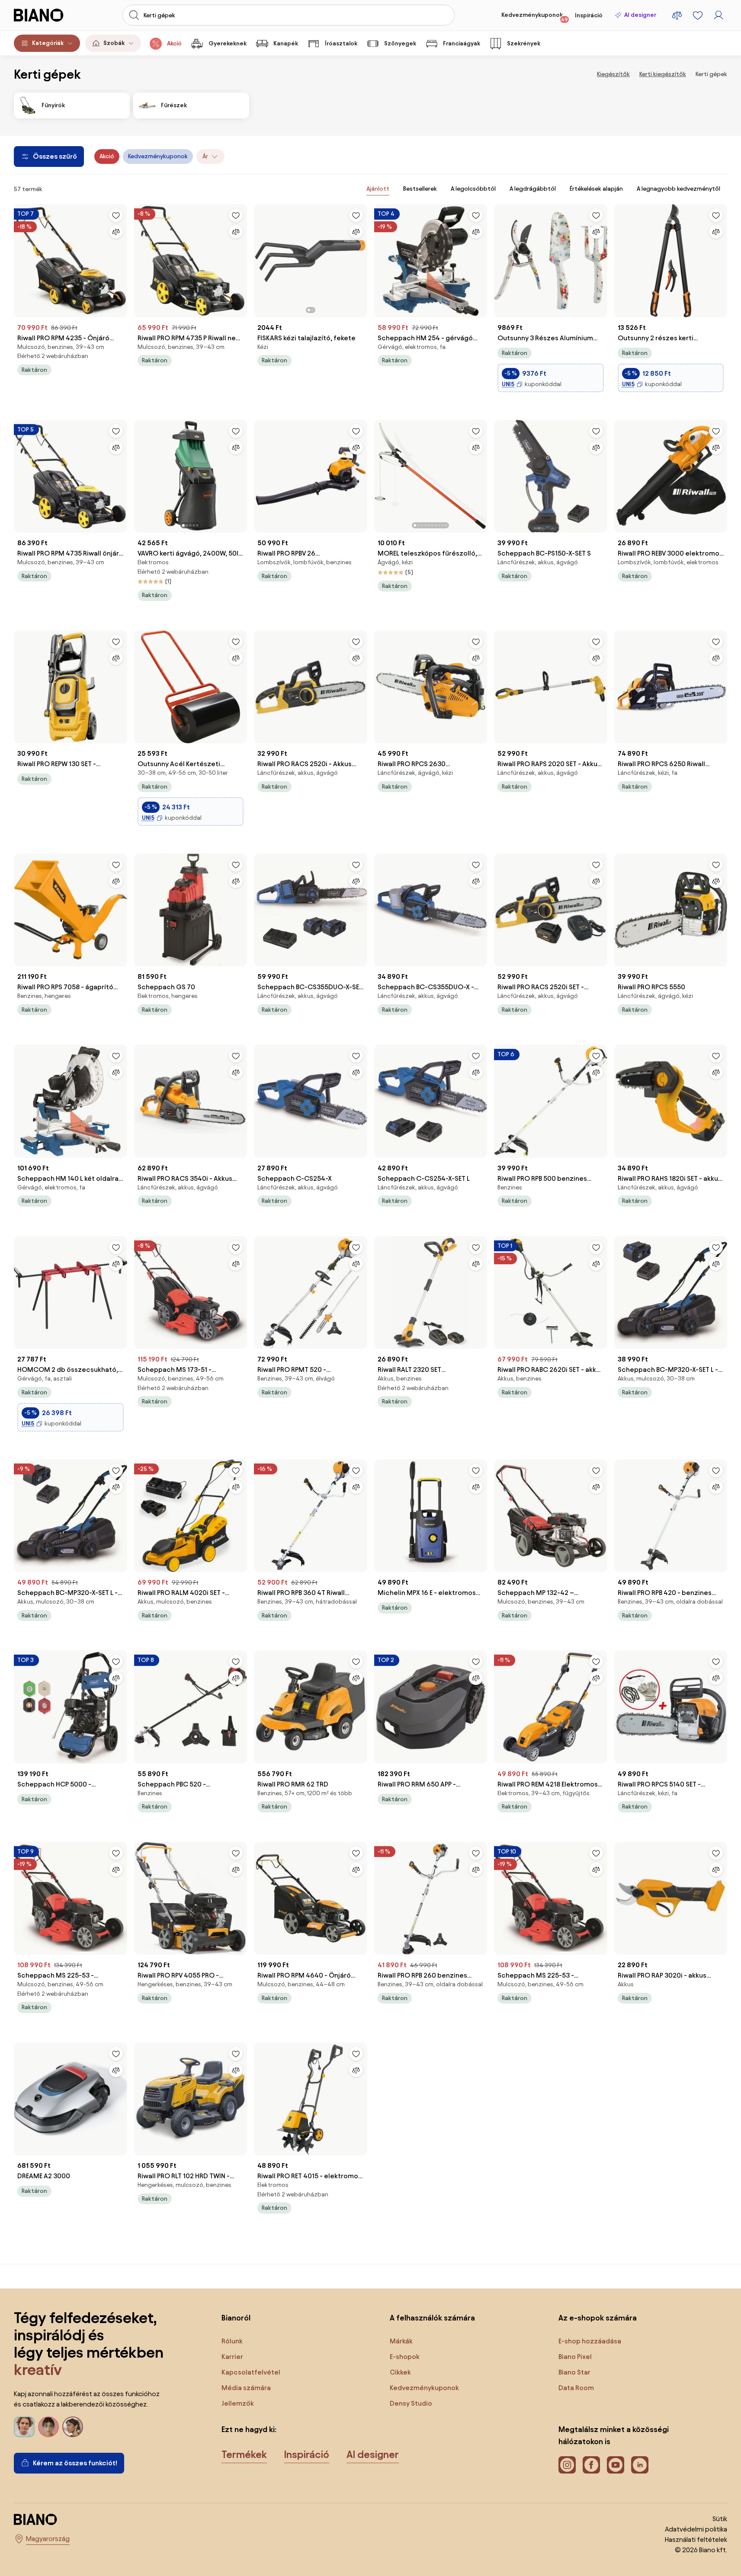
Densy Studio (411, 2403)
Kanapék (286, 43)
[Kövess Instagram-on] (567, 2465)
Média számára (246, 2388)
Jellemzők (238, 2403)
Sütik (720, 2519)
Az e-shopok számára (598, 2318)
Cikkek (400, 2372)
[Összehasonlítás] (116, 232)
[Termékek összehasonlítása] (677, 15)
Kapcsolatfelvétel (251, 2372)
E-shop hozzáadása (590, 2341)
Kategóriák (48, 43)
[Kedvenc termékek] (698, 15)
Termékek (244, 2455)
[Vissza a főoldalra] (48, 15)
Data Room (576, 2388)
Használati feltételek (696, 2539)
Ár (205, 156)
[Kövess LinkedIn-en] (640, 2465)
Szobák (114, 43)
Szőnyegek (400, 43)
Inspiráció (589, 15)
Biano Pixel (575, 2357)
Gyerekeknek (228, 43)
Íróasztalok (341, 43)
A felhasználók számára (432, 2318)
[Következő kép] (360, 258)
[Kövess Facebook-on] (591, 2465)
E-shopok (405, 2357)
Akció (174, 43)
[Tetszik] (116, 215)
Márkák (401, 2341)
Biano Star (574, 2372)
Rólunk (232, 2341)
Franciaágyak (462, 43)
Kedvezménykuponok (535, 17)
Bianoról (236, 2318)
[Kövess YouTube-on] (616, 2465)
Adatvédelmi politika (696, 2529)
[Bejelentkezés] (719, 15)
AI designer (640, 15)
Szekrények (524, 43)
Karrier (232, 2357)
